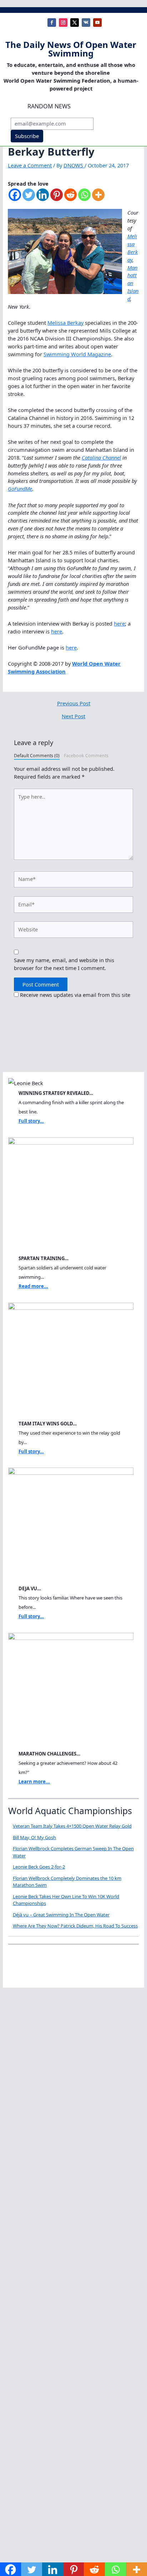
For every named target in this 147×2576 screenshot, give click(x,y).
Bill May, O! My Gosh (34, 1837)
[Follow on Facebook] (52, 23)
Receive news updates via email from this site (74, 995)
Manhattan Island (133, 283)
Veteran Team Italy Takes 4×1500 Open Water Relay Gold (72, 1826)
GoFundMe (20, 489)
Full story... (31, 1121)
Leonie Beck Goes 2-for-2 (39, 1867)
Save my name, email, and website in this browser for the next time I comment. (64, 964)
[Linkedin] (43, 198)
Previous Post (74, 703)
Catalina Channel (101, 457)
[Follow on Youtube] (97, 23)
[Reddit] (70, 198)
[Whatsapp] (84, 198)
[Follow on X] (75, 23)
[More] (98, 198)
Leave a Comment (30, 165)
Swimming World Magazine (77, 354)
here (119, 623)
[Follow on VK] (86, 23)
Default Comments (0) (37, 756)
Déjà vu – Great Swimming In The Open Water (61, 1915)
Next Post (73, 716)
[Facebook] (15, 198)
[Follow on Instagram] (63, 23)
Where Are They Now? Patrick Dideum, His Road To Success (75, 1926)
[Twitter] (29, 198)
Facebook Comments (86, 756)
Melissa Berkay (133, 248)
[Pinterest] (57, 198)
